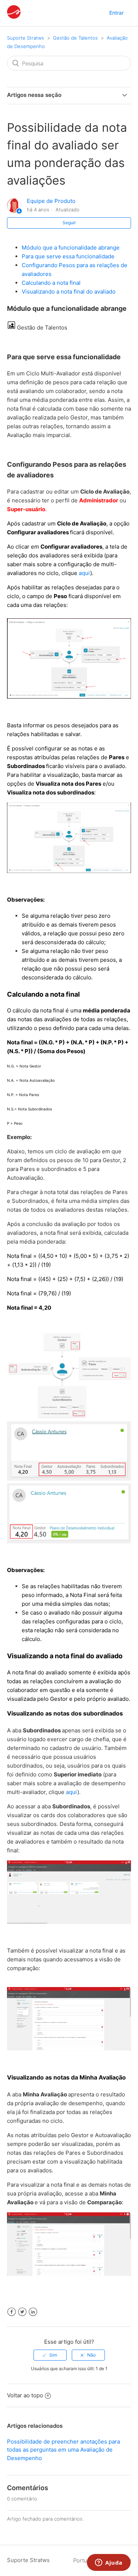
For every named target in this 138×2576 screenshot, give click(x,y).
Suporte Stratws (26, 38)
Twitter (22, 2312)
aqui (84, 573)
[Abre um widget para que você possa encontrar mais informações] (109, 2563)
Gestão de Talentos (75, 38)
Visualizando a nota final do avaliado (69, 292)
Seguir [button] (69, 223)
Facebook (12, 2312)
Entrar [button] (116, 13)
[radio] (50, 2355)
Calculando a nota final (51, 283)
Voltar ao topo (25, 2395)
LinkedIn (33, 2312)
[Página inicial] (14, 17)
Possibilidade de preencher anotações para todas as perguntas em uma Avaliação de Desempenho (63, 2450)
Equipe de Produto (51, 201)
